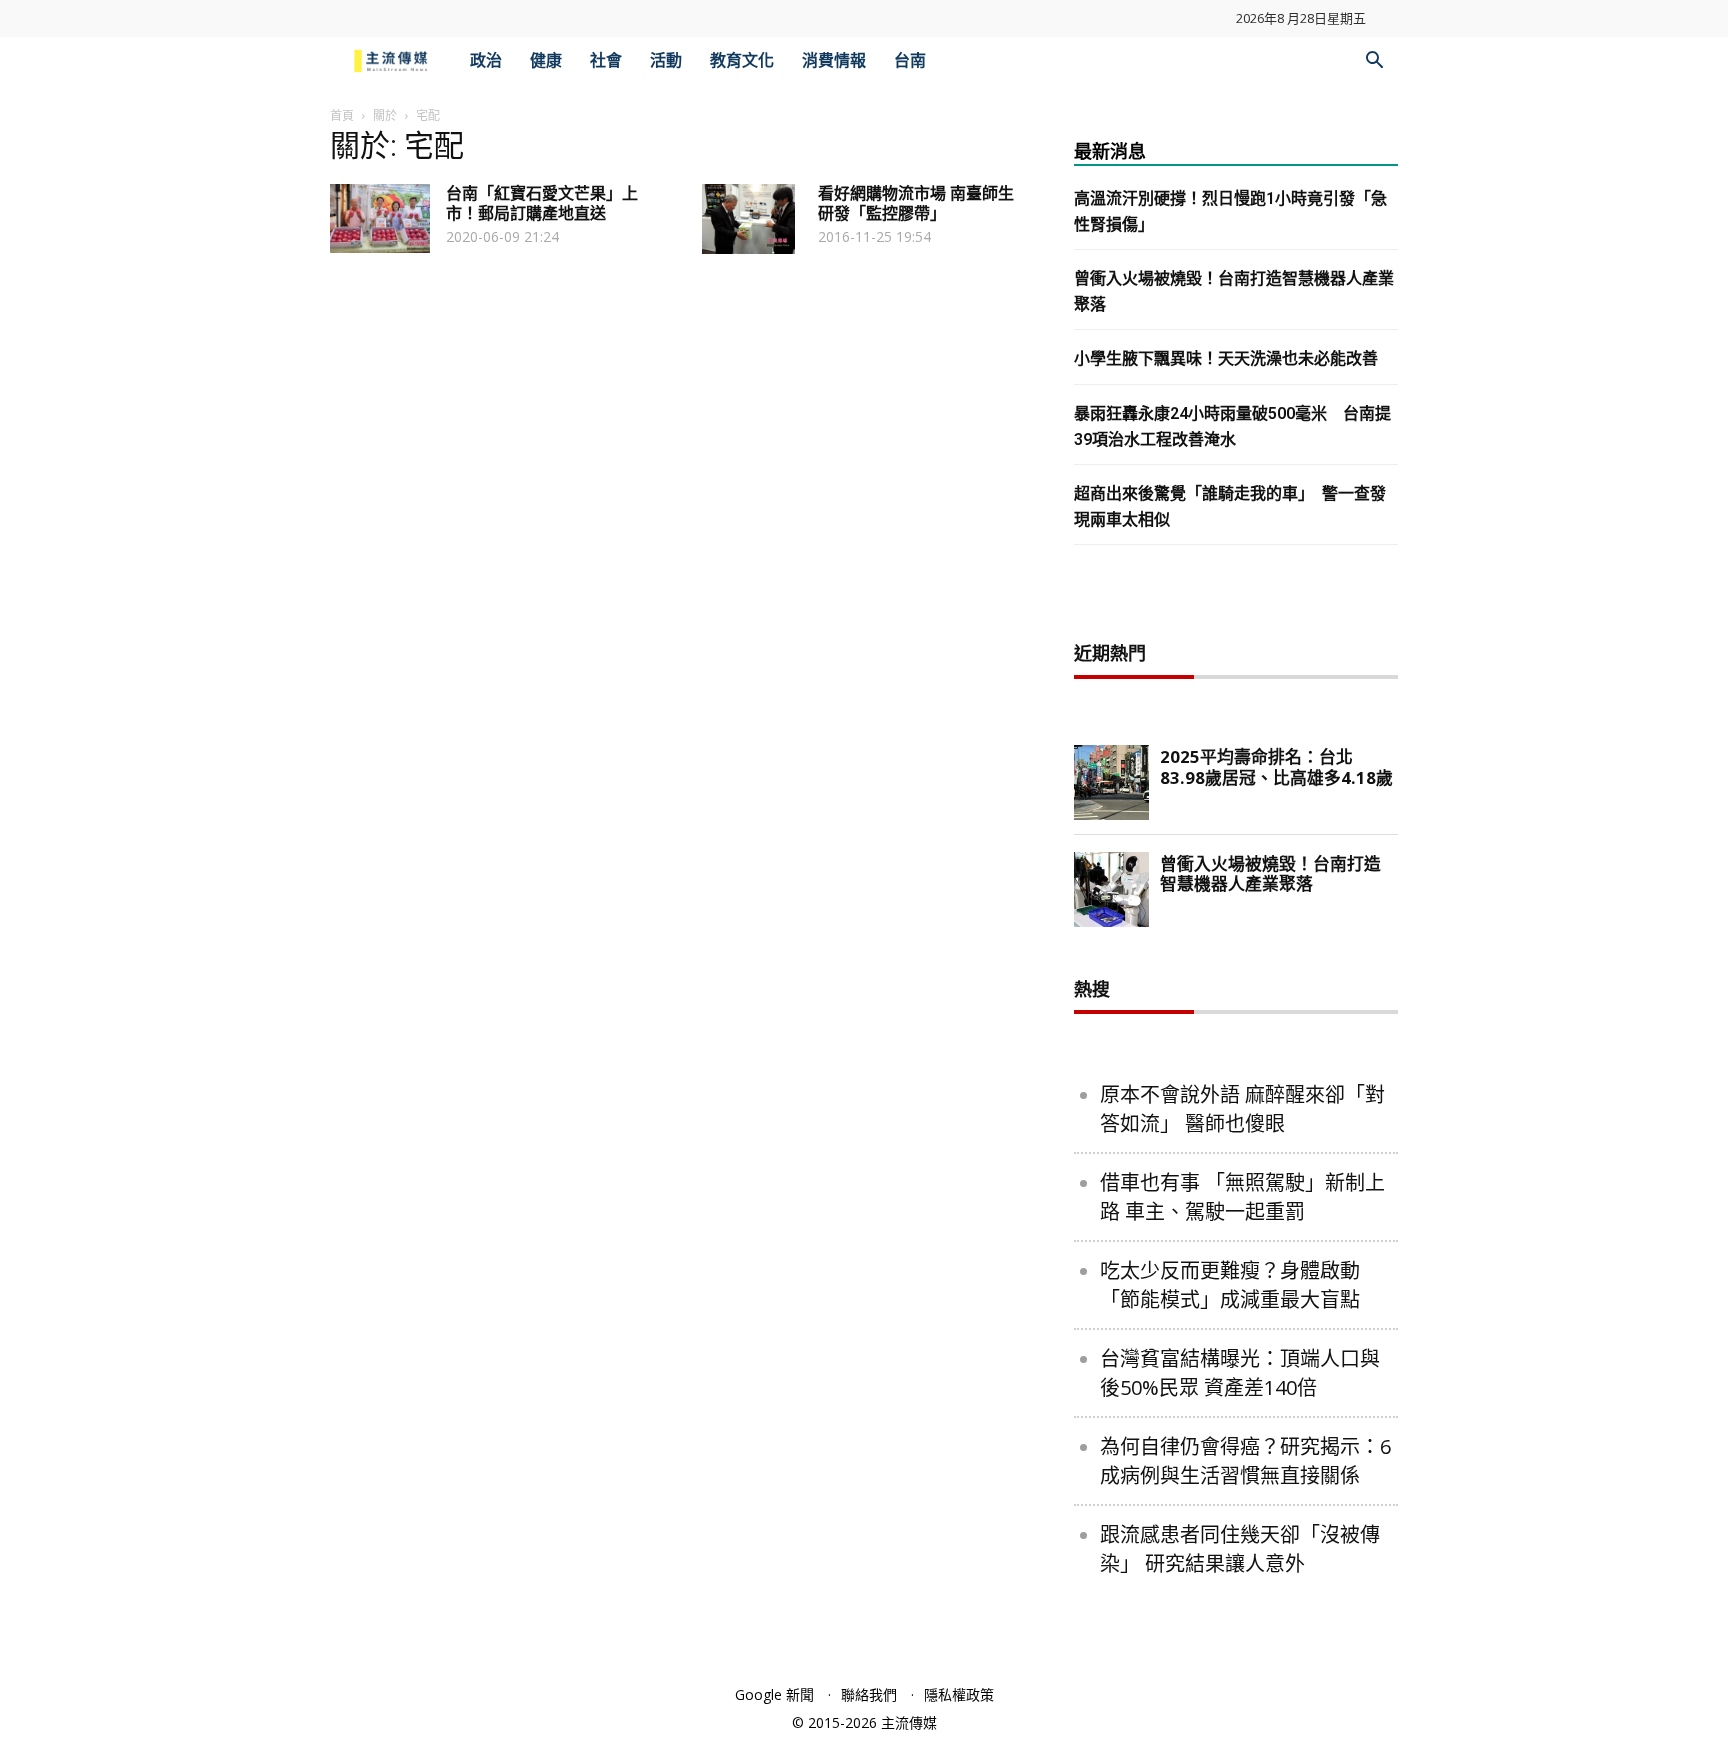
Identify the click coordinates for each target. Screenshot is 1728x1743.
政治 (486, 60)
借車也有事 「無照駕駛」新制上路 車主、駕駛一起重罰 (1242, 1197)
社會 (606, 60)
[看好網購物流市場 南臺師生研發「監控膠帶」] (748, 219)
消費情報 (834, 60)
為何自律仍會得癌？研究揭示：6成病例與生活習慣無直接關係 (1245, 1461)
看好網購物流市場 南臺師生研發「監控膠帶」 (916, 203)
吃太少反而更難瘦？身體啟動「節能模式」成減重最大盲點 (1230, 1285)
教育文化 (742, 60)
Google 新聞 (774, 1694)
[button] (1374, 62)
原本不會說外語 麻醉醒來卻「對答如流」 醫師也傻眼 (1242, 1109)
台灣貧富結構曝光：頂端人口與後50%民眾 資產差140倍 (1240, 1373)
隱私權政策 (959, 1694)
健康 (546, 60)
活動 (666, 60)
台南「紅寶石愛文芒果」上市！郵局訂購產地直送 (542, 203)
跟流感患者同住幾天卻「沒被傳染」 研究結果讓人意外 (1240, 1549)
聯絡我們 (869, 1694)
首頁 (342, 115)
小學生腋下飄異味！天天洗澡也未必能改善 (1226, 358)
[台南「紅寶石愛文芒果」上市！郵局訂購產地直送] (380, 218)
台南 (910, 60)
